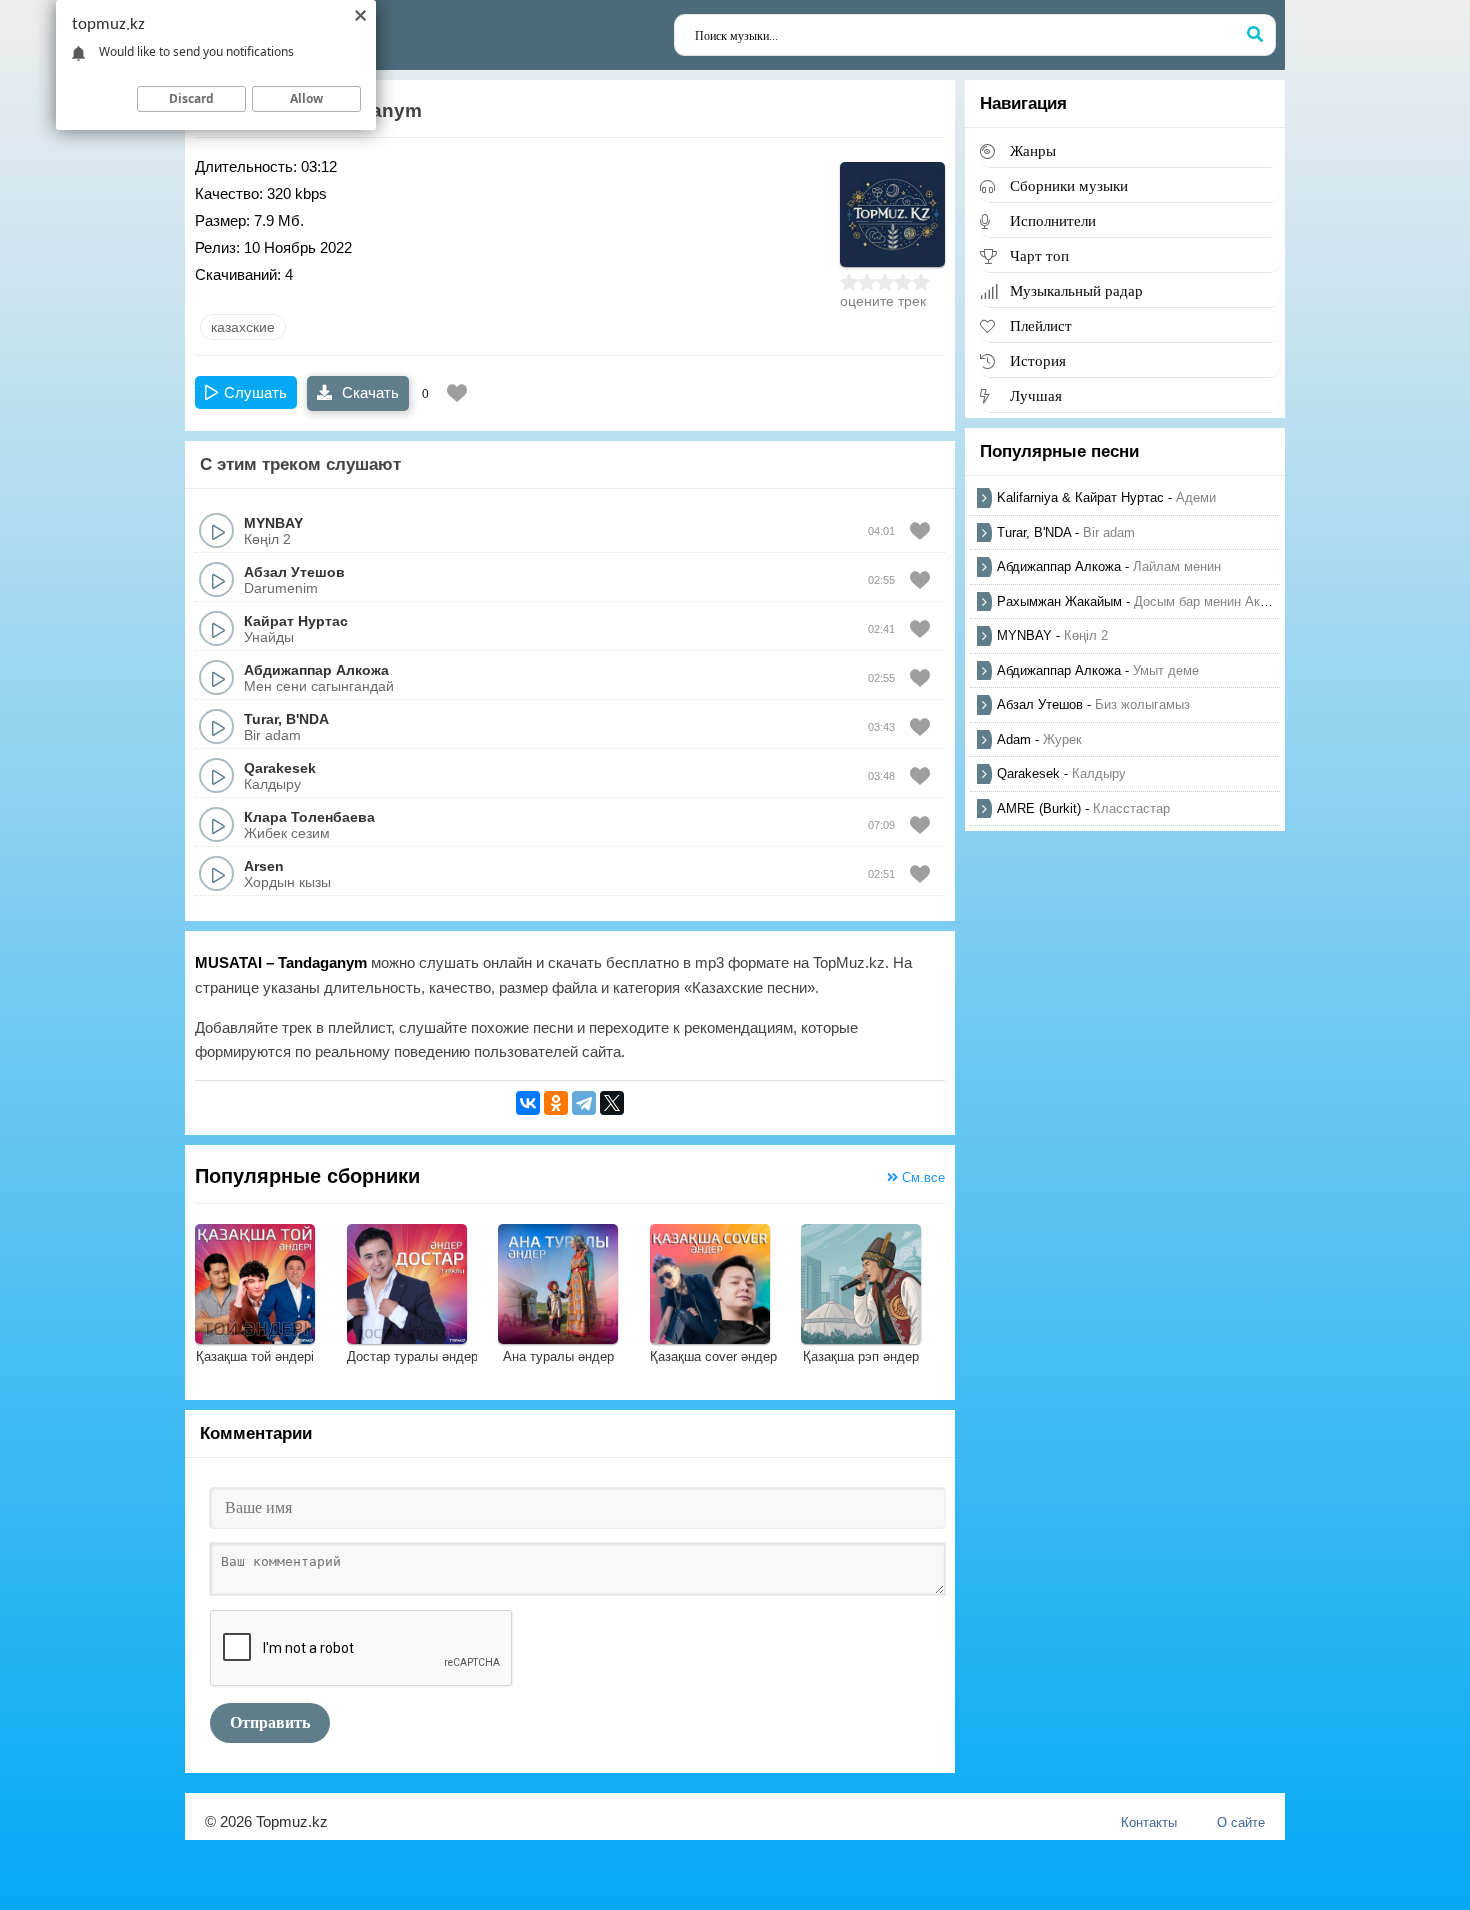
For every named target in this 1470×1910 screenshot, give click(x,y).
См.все (921, 1177)
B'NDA (307, 719)
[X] (612, 1103)
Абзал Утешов (294, 572)
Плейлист (1041, 325)
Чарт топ (1039, 255)
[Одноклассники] (556, 1103)
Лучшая (1036, 395)
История (1038, 360)
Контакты (1149, 1822)
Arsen (264, 866)
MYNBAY (273, 523)
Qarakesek (280, 768)
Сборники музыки (1069, 185)
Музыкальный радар (1076, 290)
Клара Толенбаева (309, 817)
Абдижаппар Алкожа (316, 670)
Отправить (270, 1722)
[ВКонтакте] (528, 1103)
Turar (261, 719)
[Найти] (1255, 35)
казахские (243, 327)
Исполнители (1053, 220)
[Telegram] (584, 1103)
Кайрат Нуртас (296, 621)
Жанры (1033, 150)
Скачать (368, 392)
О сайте (1241, 1822)
